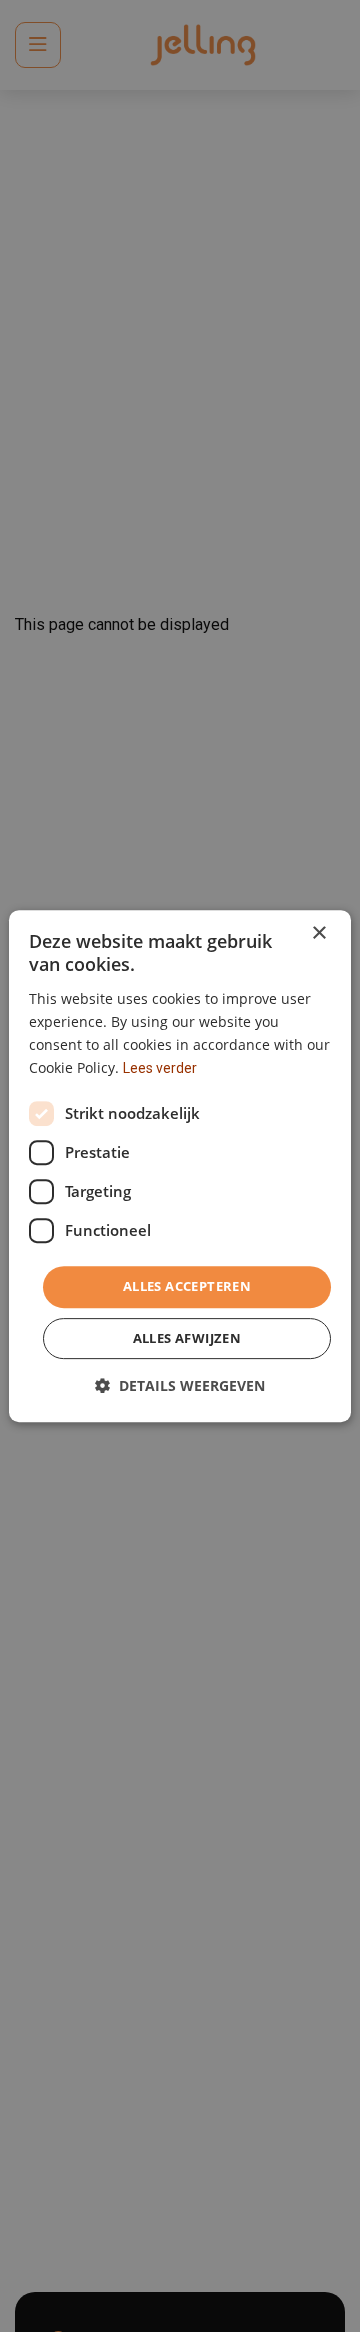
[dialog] (180, 1166)
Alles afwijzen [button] (187, 1338)
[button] (180, 1385)
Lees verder (160, 1068)
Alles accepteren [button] (187, 1286)
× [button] (318, 933)
